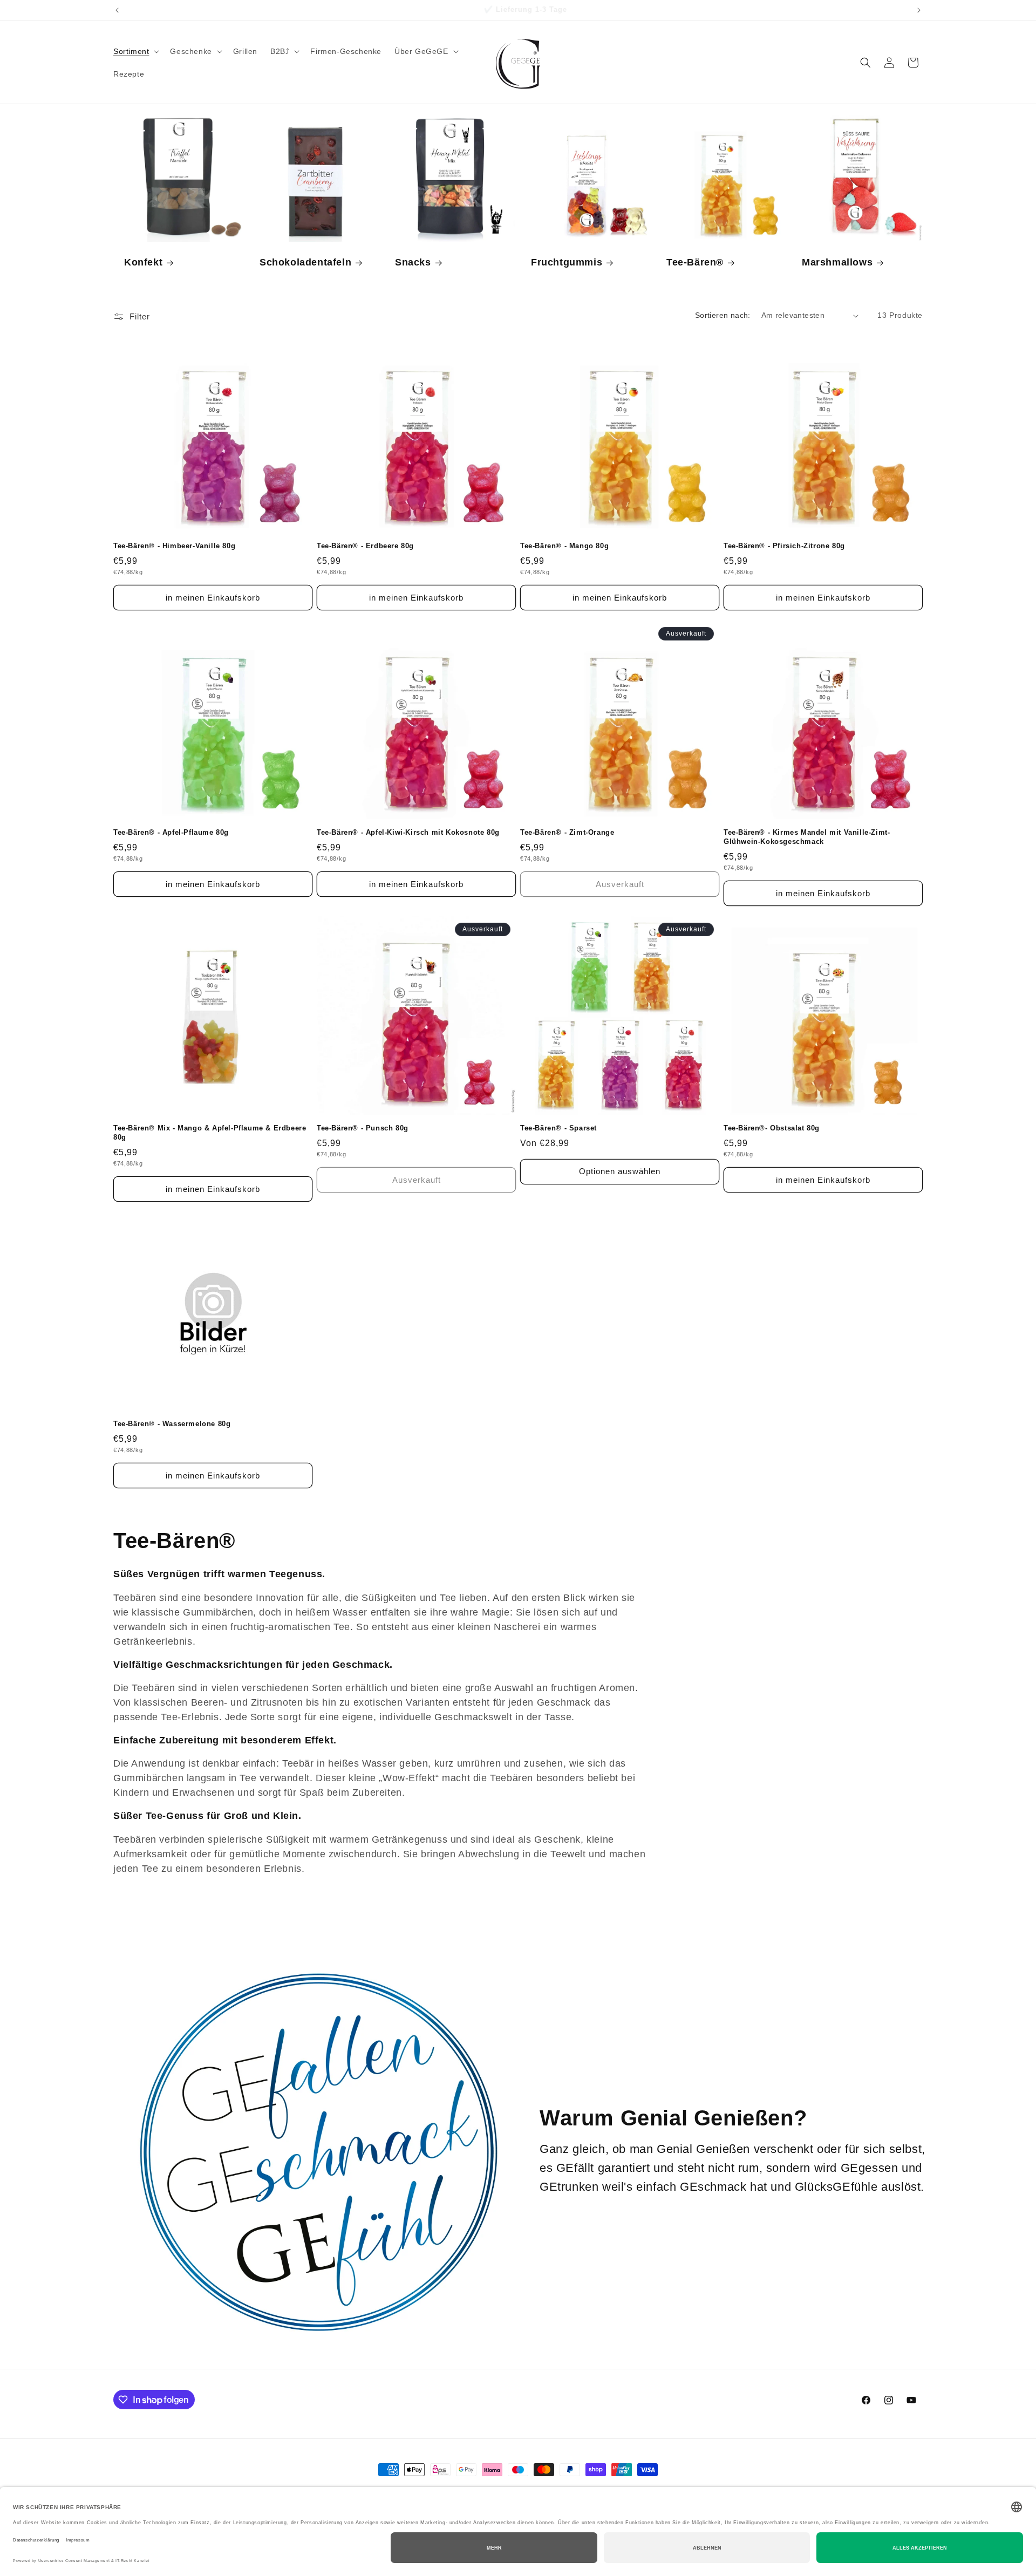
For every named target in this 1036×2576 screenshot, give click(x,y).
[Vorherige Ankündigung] (117, 10)
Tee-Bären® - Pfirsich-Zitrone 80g (784, 546)
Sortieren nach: (723, 315)
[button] (135, 51)
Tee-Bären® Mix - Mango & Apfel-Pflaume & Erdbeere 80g (210, 1133)
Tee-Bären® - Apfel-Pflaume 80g (171, 832)
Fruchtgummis (567, 263)
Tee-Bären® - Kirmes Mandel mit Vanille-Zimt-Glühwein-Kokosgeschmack (807, 837)
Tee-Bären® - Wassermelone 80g (172, 1424)
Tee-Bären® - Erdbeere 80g (365, 546)
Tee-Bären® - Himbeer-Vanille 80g (174, 546)
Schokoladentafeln (305, 263)
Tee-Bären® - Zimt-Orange (567, 832)
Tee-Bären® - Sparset (558, 1128)
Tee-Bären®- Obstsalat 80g (772, 1128)
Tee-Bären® (695, 263)
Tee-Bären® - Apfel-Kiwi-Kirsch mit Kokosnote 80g (408, 832)
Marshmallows (837, 263)
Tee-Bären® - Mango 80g (564, 546)
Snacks (413, 263)
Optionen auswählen (620, 1171)
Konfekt (143, 263)
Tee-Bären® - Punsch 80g (363, 1128)
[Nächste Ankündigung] (919, 10)
